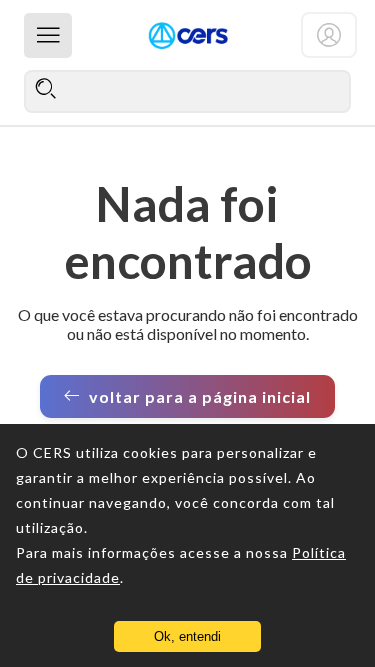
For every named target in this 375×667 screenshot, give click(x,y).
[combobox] (187, 91)
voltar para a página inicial (200, 396)
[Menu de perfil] (329, 35)
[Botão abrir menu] (48, 35)
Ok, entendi (187, 636)
